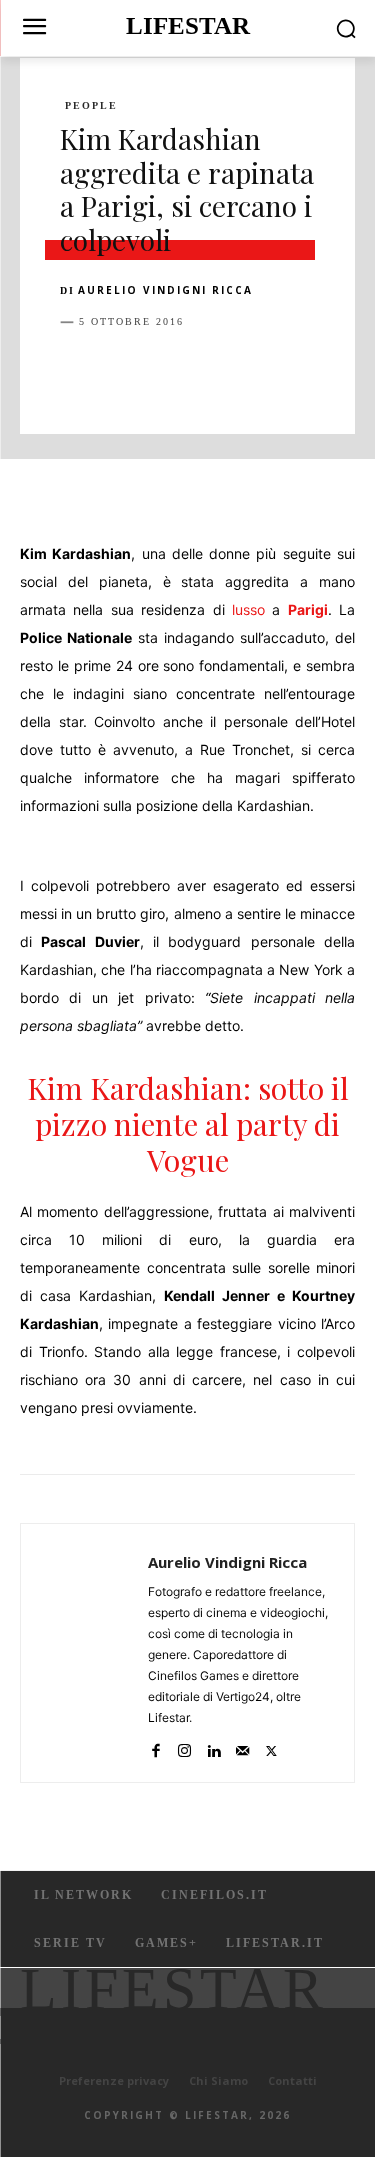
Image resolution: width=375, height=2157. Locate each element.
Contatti (292, 2080)
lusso (248, 609)
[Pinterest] (172, 372)
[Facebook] (80, 372)
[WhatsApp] (218, 372)
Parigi (308, 609)
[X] (126, 372)
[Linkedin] (264, 372)
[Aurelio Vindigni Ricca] (90, 1653)
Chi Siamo (218, 2080)
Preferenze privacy (114, 2080)
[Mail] (242, 1746)
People (91, 106)
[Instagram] (184, 1746)
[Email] (310, 372)
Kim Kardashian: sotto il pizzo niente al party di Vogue (188, 1124)
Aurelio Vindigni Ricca (165, 290)
